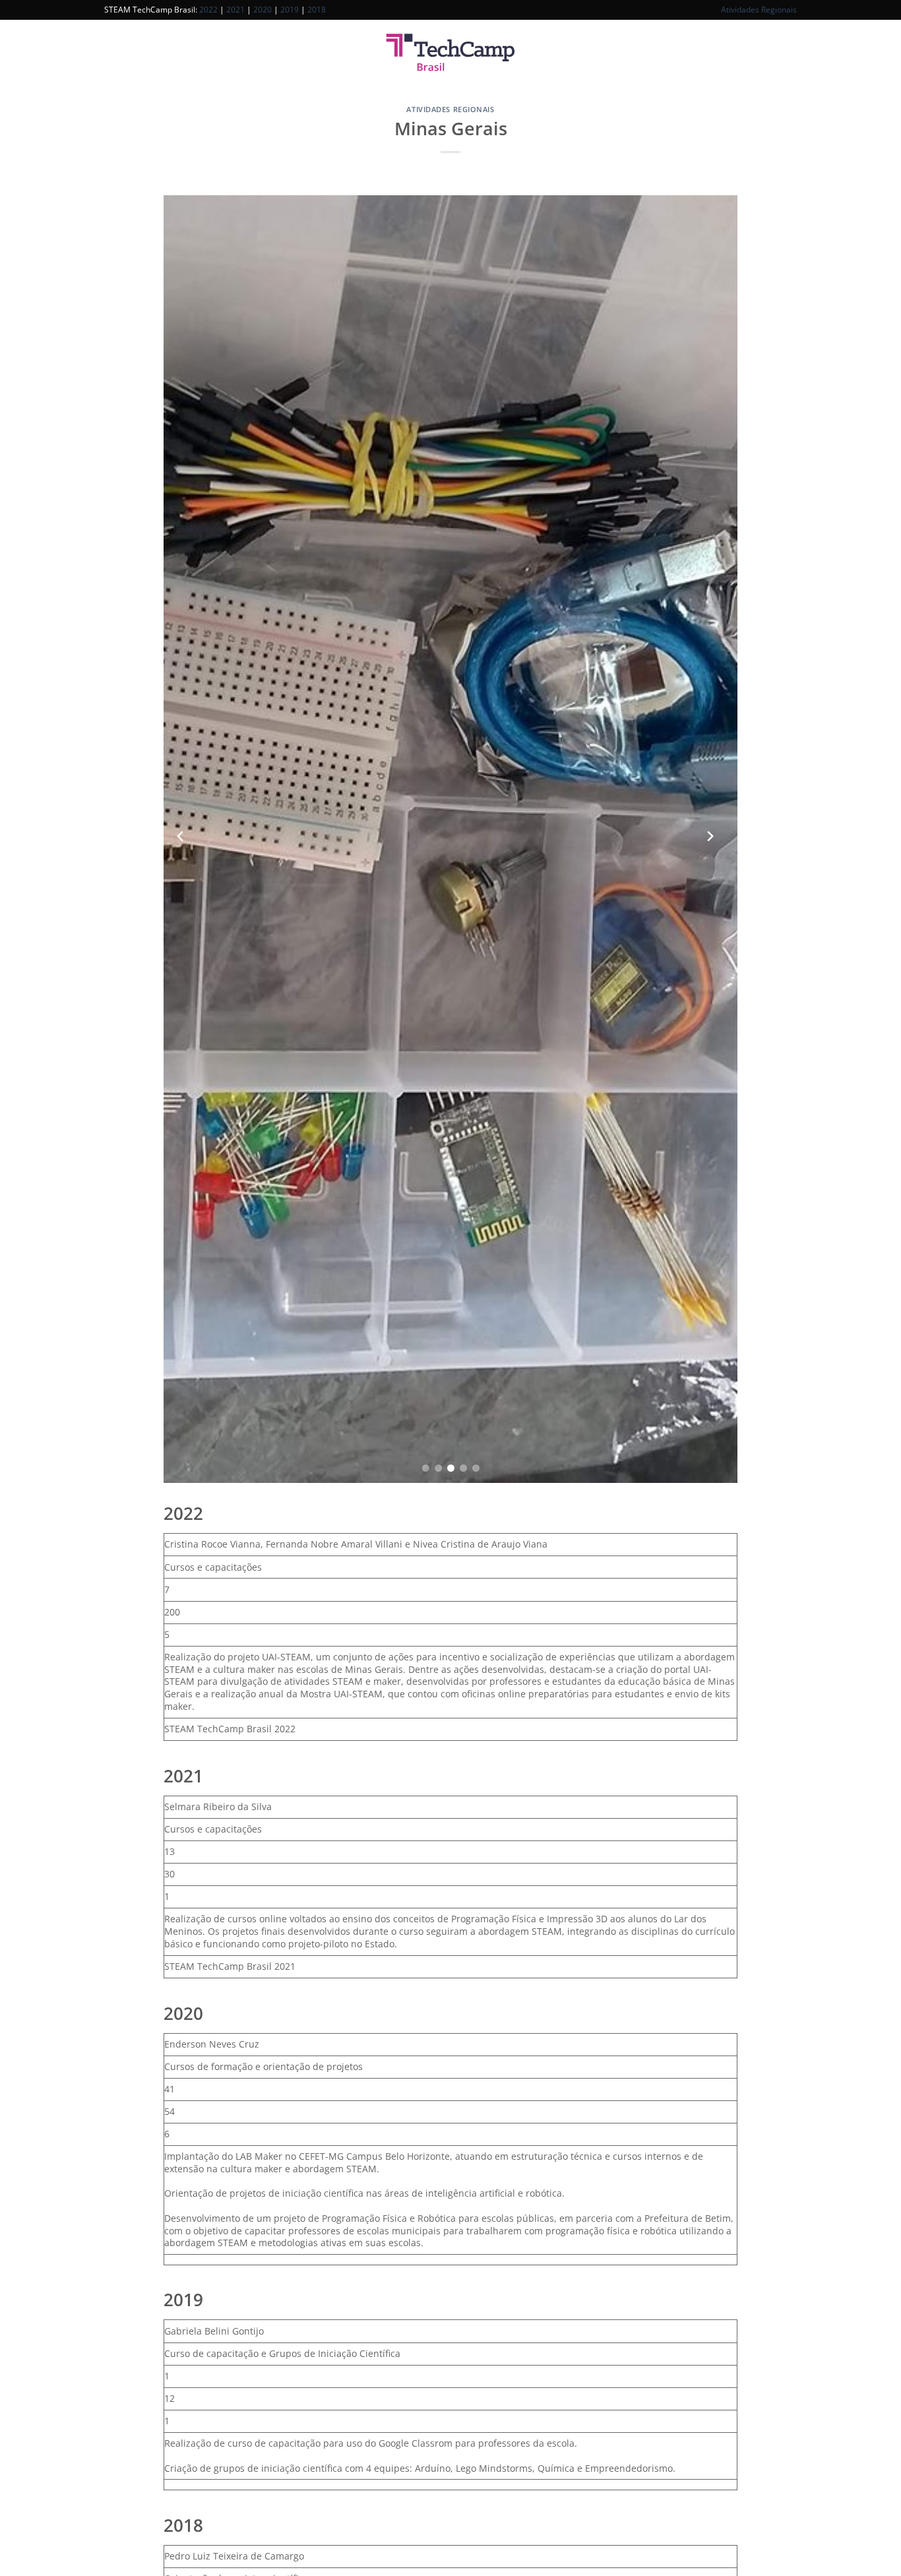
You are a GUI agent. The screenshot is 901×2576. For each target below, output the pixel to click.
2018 (317, 10)
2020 (263, 10)
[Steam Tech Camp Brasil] (450, 53)
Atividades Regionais (759, 10)
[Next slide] (710, 839)
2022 (208, 10)
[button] (426, 1468)
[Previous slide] (180, 839)
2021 (235, 10)
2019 (290, 10)
